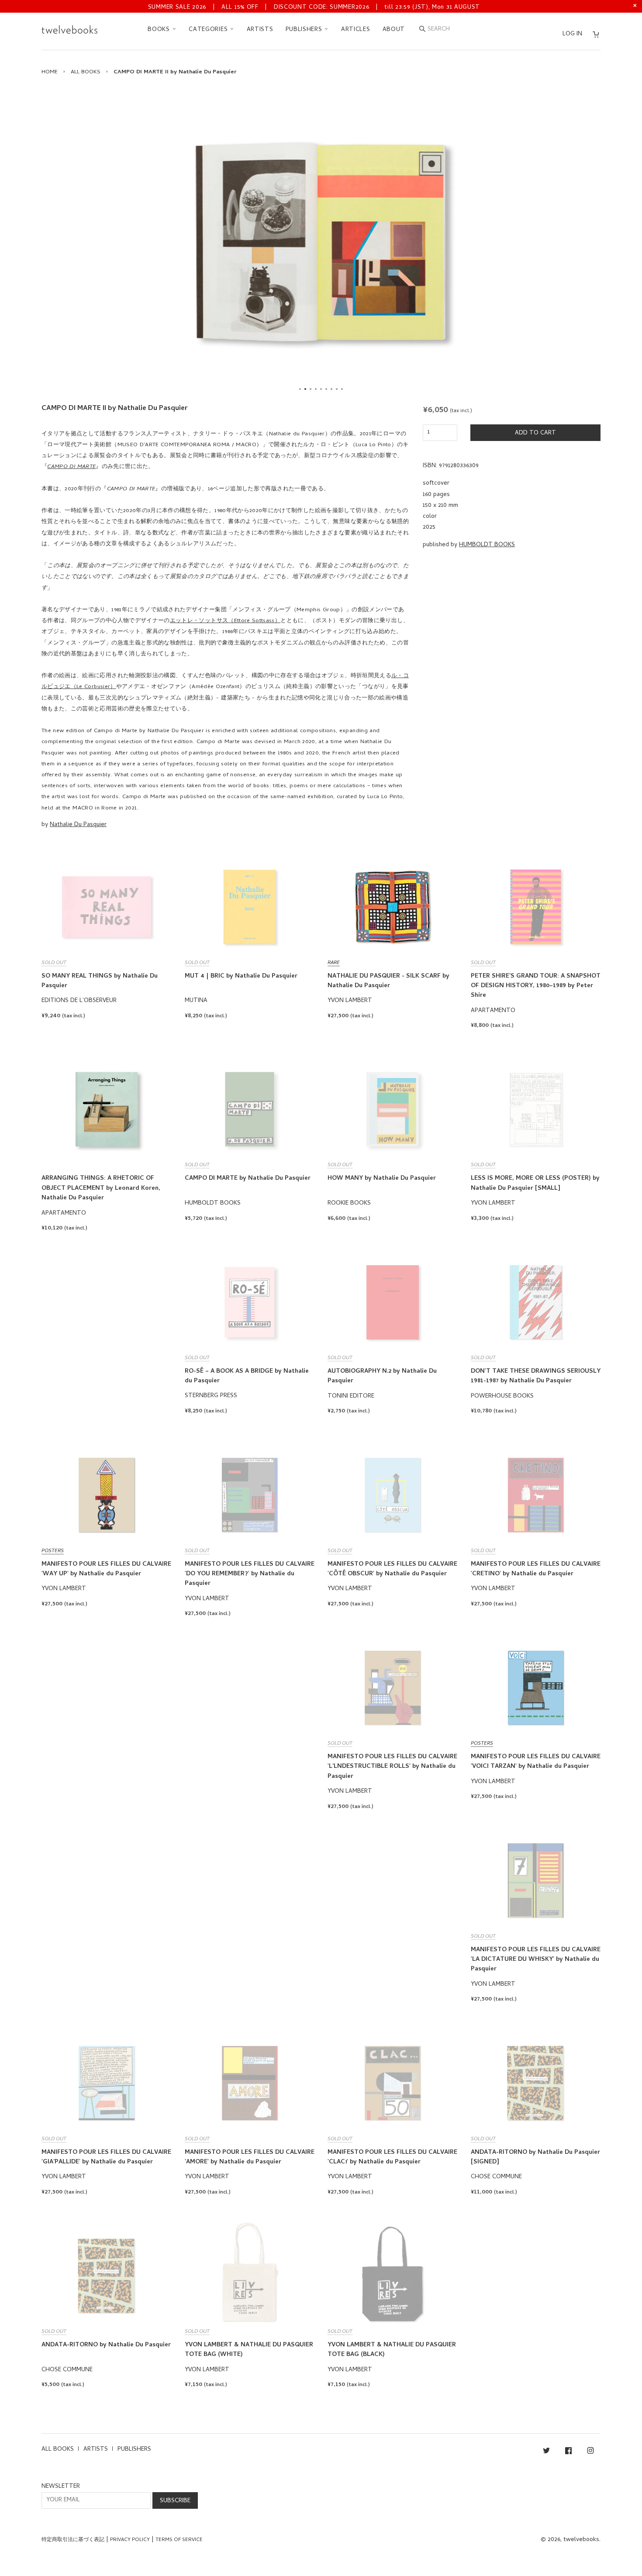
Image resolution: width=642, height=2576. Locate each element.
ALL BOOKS (86, 72)
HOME (50, 72)
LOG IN (572, 34)
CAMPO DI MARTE (71, 467)
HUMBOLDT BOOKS (487, 545)
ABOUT (394, 30)
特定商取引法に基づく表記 (73, 2540)
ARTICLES (356, 30)
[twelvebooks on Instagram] (590, 2452)
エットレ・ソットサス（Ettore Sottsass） (225, 621)
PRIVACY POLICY (130, 2540)
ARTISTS (260, 30)
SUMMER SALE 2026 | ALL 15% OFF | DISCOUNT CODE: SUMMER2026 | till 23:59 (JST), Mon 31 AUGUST (314, 8)
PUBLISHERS (305, 30)
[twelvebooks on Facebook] (568, 2452)
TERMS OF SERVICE (179, 2540)
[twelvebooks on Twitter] (546, 2452)
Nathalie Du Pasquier (78, 825)
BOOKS (160, 30)
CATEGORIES (209, 30)
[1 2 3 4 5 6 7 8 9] (321, 242)
